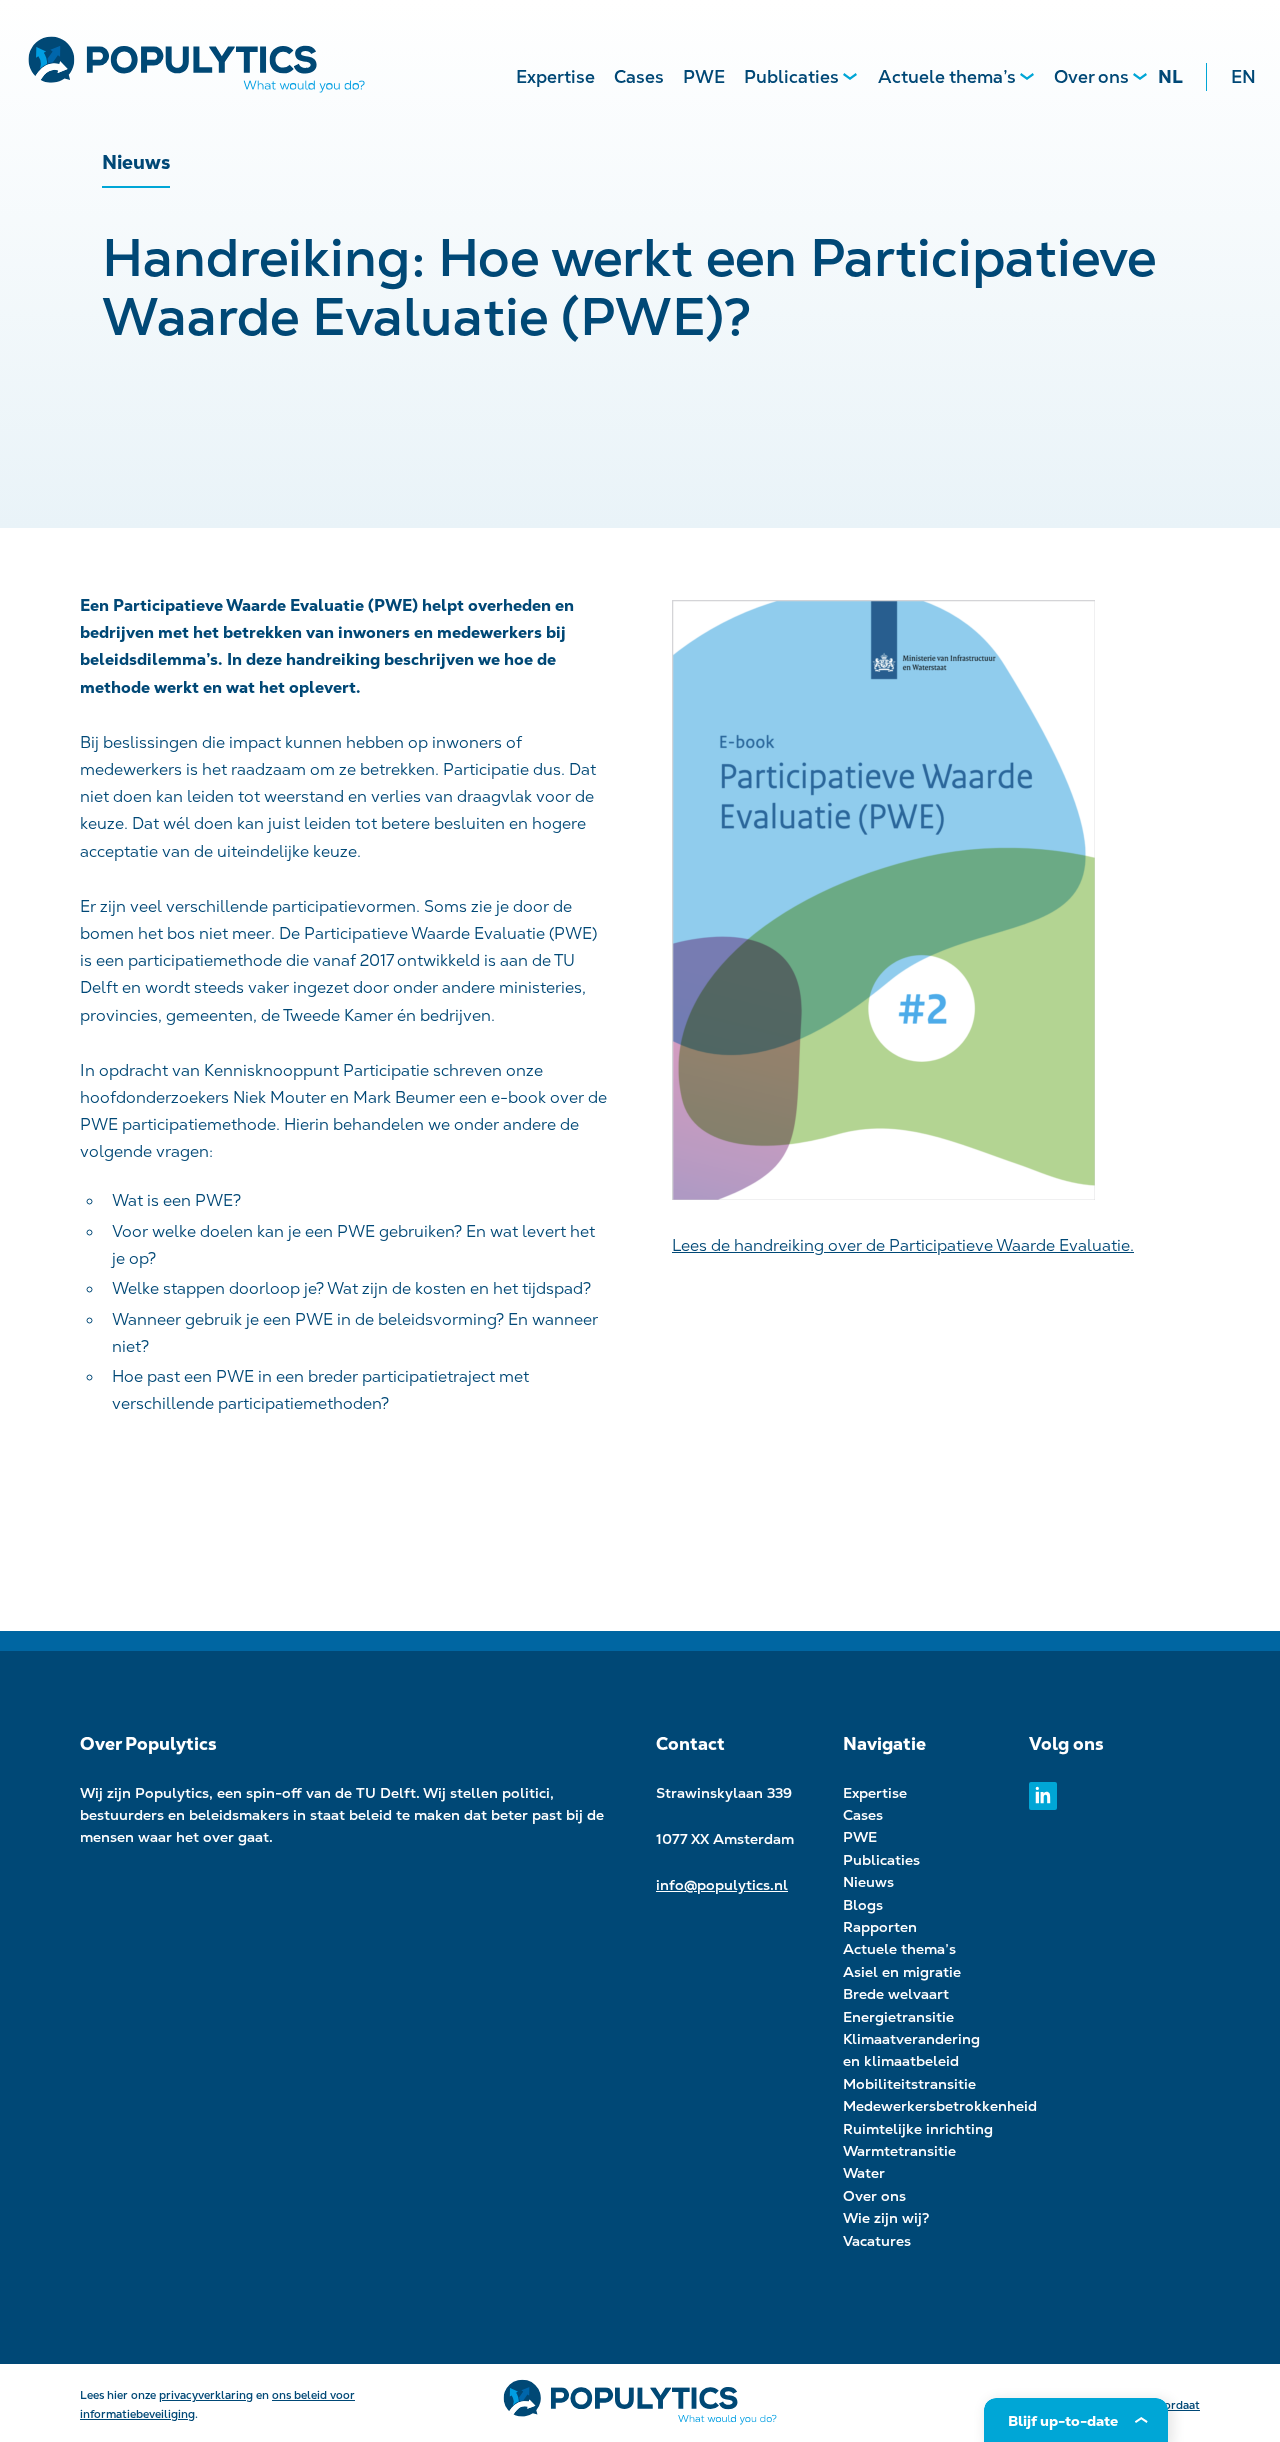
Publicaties (791, 76)
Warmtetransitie (899, 2151)
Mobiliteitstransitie (909, 2084)
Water (864, 2173)
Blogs (863, 1905)
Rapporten (880, 1927)
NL (1170, 76)
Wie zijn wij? (886, 2218)
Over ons (1091, 76)
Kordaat (1178, 2405)
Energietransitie (898, 2017)
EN (1243, 76)
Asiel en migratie (902, 1972)
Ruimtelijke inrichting (918, 2129)
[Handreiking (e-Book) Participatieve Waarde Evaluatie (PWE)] (936, 904)
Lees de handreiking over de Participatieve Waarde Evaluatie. (903, 1245)
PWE (704, 76)
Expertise (555, 76)
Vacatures (877, 2241)
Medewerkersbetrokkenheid (940, 2106)
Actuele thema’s (947, 76)
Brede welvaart (896, 1994)
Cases (639, 76)
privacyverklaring (206, 2395)
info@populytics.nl (722, 1885)
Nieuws (868, 1882)
